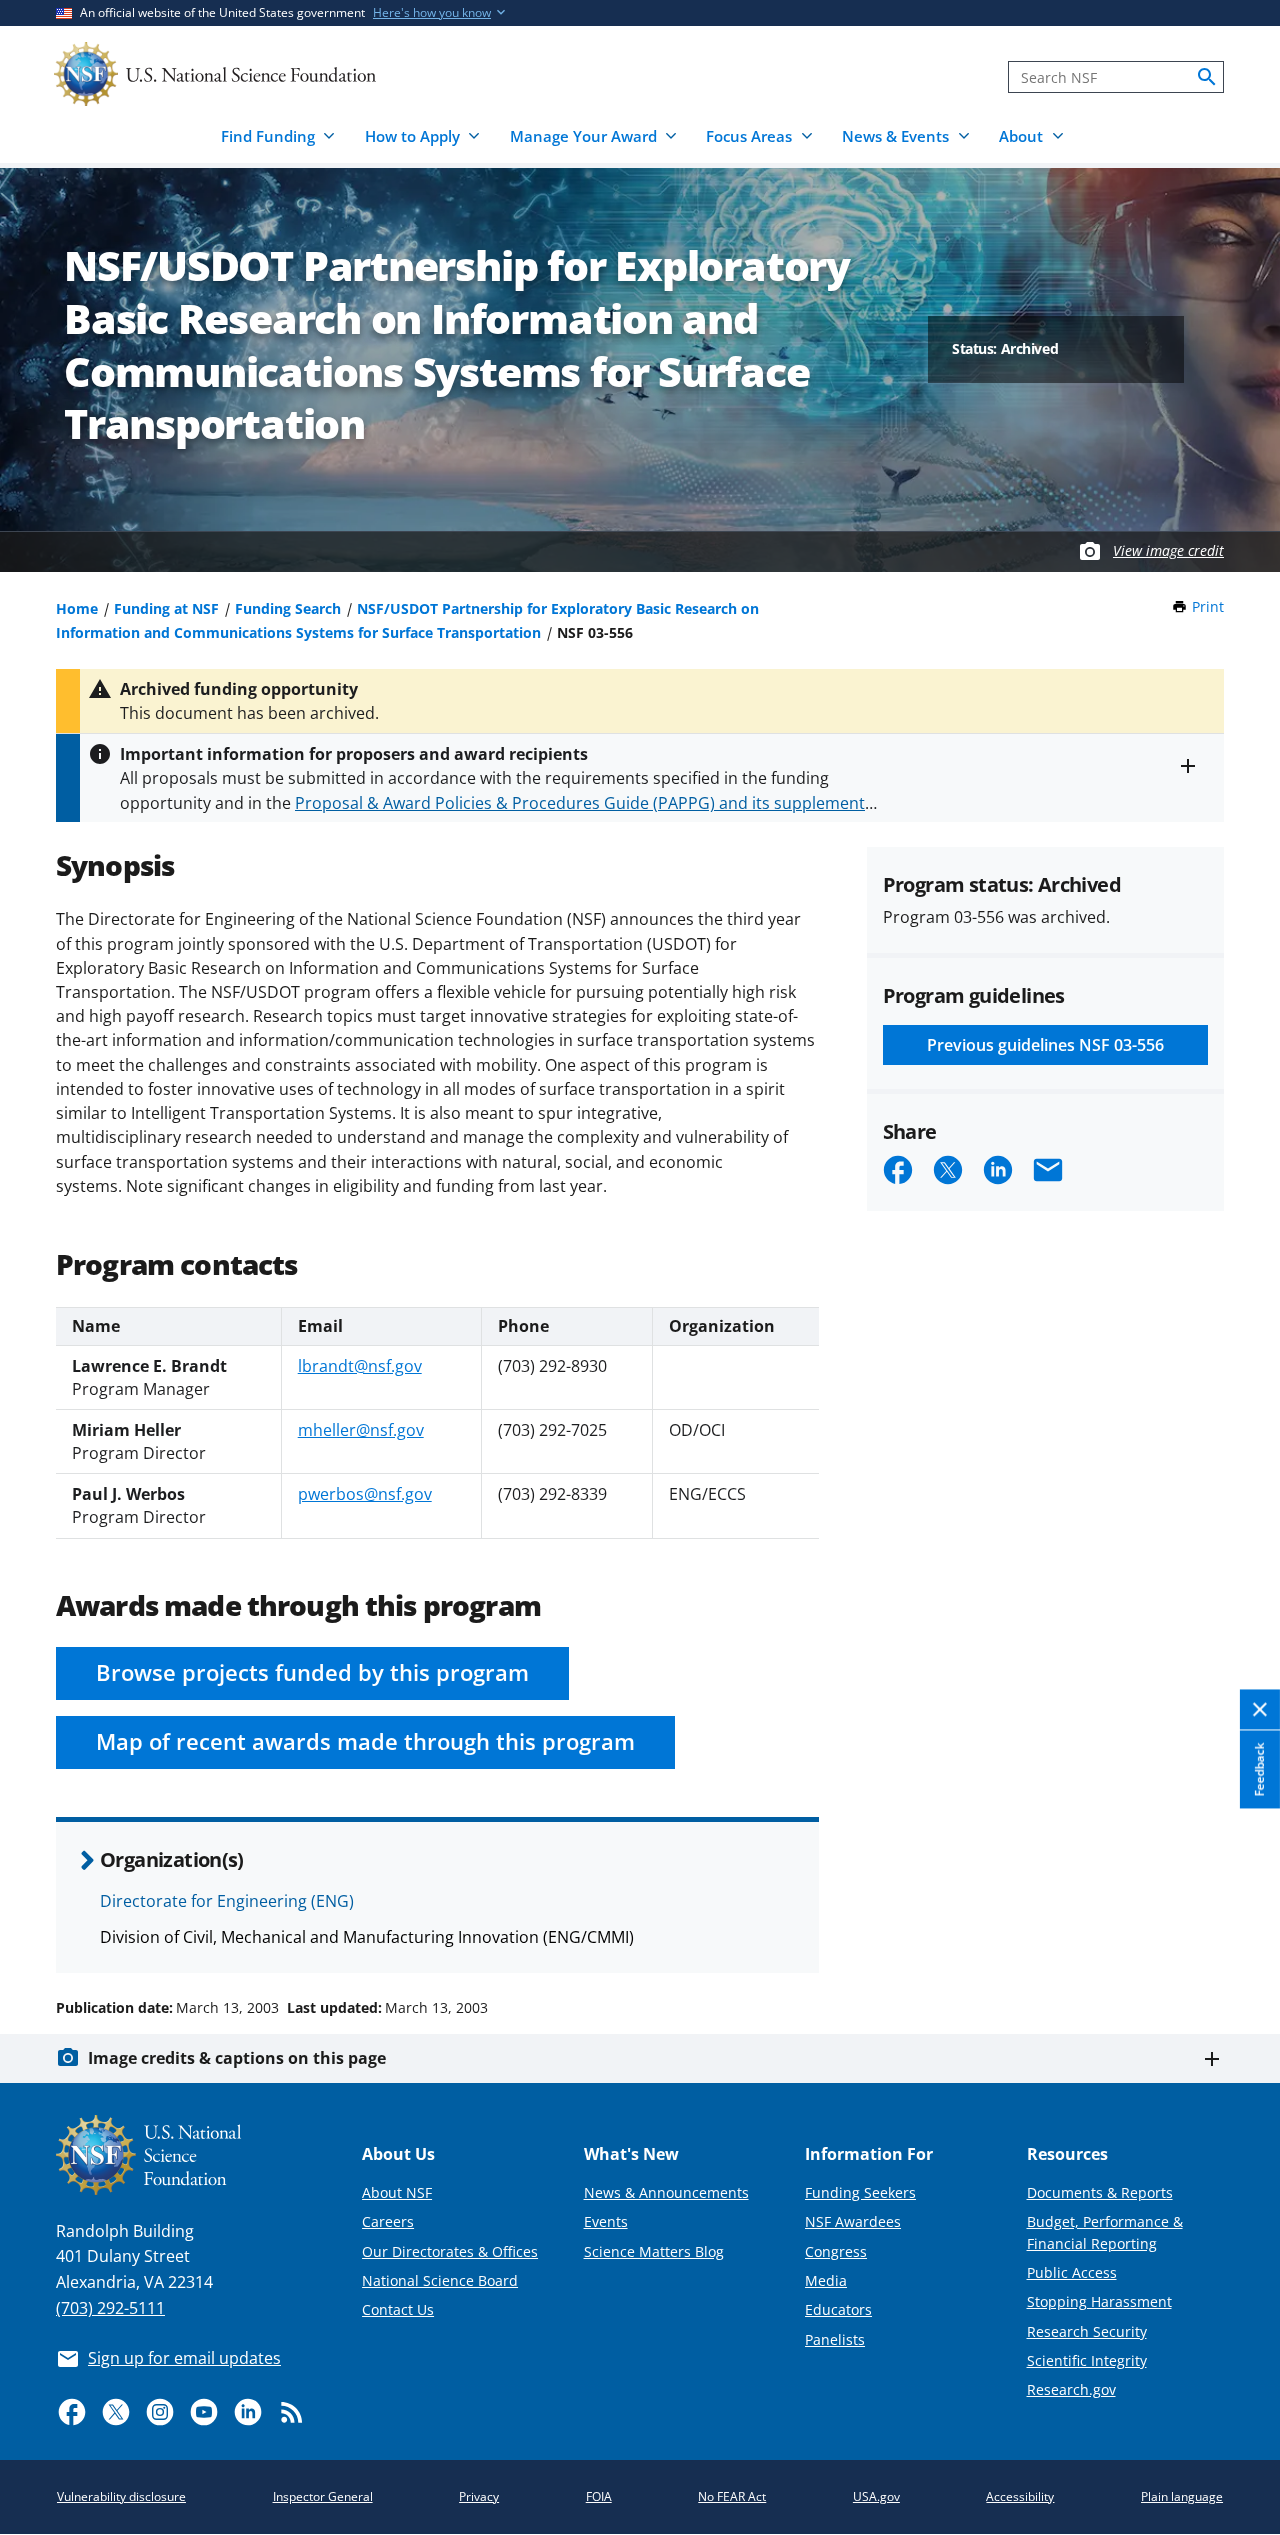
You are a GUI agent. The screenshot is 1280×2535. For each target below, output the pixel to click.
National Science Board (440, 2280)
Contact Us (398, 2309)
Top (1236, 1932)
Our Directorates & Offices (450, 2251)
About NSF (397, 2192)
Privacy (479, 2496)
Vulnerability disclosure (121, 2496)
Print (1208, 606)
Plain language (1182, 2496)
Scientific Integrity (1087, 2360)
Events (606, 2221)
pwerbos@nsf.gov (365, 1494)
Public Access (1072, 2272)
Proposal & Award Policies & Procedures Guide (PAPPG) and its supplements (584, 803)
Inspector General (323, 2496)
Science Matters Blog (654, 2251)
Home (77, 608)
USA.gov (876, 2496)
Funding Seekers (860, 2192)
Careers (388, 2221)
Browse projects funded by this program (312, 1672)
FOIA (599, 2496)
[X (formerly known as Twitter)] (116, 2412)
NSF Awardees (853, 2221)
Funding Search (288, 608)
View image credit (1168, 550)
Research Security (1087, 2331)
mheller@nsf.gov (361, 1430)
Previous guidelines (1045, 1045)
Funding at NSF (166, 608)
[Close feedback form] (1260, 1710)
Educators (838, 2309)
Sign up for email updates (184, 2358)
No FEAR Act (732, 2496)
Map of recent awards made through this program (365, 1741)
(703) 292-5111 (110, 2308)
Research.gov (1071, 2389)
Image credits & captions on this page (237, 2058)
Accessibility (1020, 2496)
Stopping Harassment (1099, 2301)
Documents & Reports (1100, 2192)
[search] (1207, 77)
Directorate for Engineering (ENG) (227, 1901)
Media (826, 2280)
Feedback (1259, 1770)
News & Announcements (666, 2192)
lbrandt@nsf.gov (360, 1366)
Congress (836, 2251)
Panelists (835, 2339)
